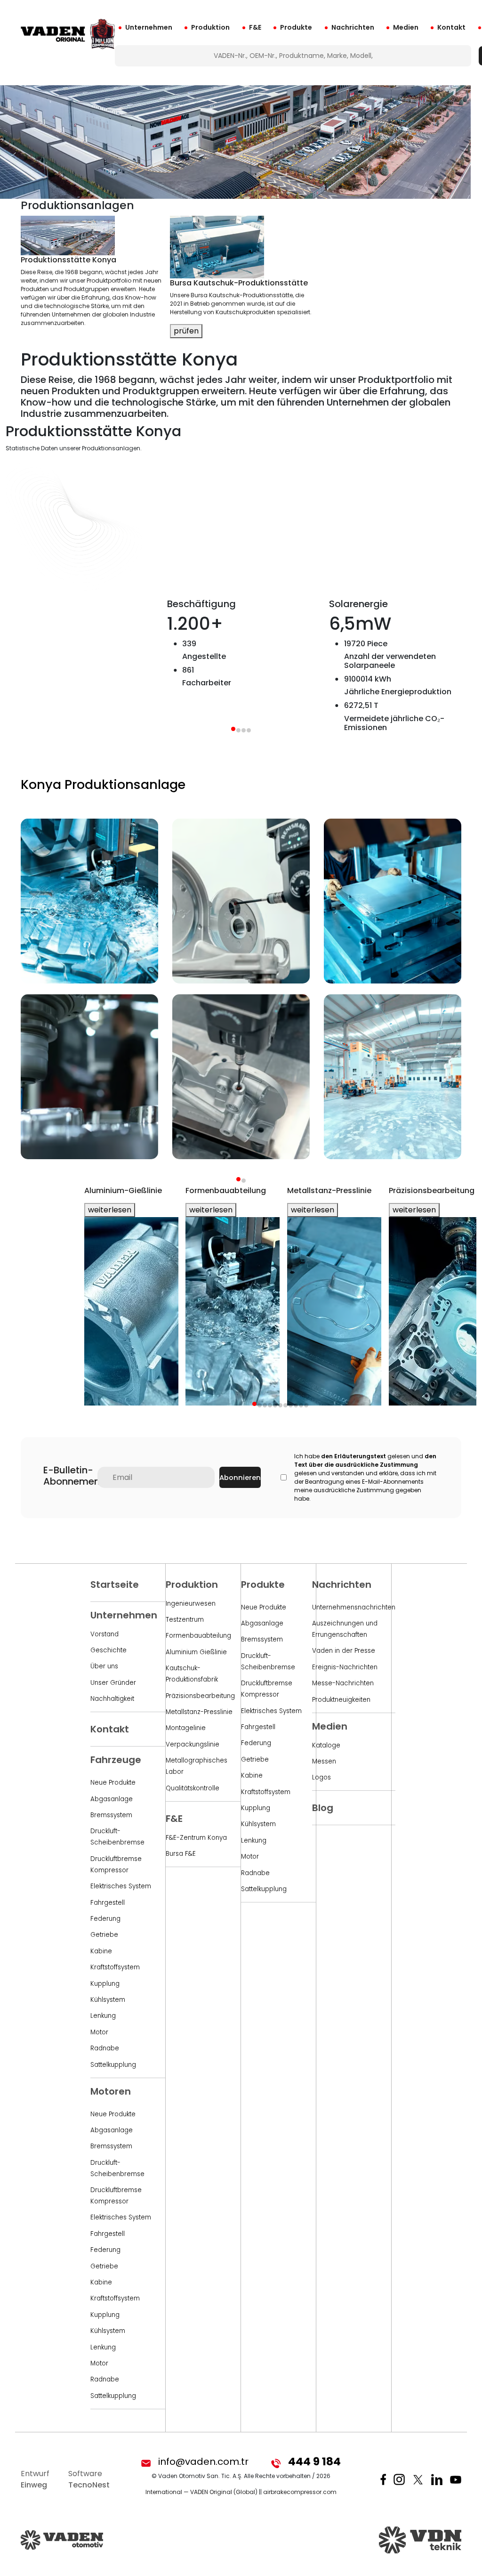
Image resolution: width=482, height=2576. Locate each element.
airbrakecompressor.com (300, 2492)
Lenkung (103, 2016)
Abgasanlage (112, 1799)
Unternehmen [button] (149, 27)
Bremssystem (111, 1815)
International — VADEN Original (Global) (201, 2492)
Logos (321, 1777)
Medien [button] (406, 27)
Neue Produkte (113, 1783)
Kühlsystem (108, 2000)
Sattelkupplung (113, 2065)
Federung (105, 1919)
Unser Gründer (113, 1683)
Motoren (111, 2091)
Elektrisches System (121, 1886)
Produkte (296, 27)
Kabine (101, 1951)
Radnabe (105, 2048)
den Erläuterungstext (353, 1456)
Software (89, 2479)
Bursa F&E (181, 1854)
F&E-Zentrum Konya (196, 1838)
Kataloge (326, 1745)
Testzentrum (185, 1620)
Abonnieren (240, 1478)
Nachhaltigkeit (112, 1699)
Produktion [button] (210, 27)
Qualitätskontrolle (193, 1788)
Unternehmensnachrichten (354, 1607)
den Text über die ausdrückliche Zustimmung (365, 1460)
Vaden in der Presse (344, 1651)
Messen (324, 1761)
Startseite (115, 1585)
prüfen (186, 331)
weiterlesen (110, 1210)
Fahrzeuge (116, 1760)
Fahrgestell (108, 1903)
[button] (238, 1179)
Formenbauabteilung (198, 1636)
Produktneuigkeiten (341, 1700)
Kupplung (105, 1984)
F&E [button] (255, 27)
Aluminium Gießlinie (196, 1652)
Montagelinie (186, 1728)
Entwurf (35, 2479)
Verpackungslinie (193, 1744)
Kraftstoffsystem (115, 1967)
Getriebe (104, 1935)
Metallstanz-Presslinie (199, 1712)
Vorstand (104, 1634)
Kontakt (451, 27)
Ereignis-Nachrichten (345, 1667)
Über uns (104, 1666)
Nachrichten (353, 27)
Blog (323, 1808)
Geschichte (108, 1650)
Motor (99, 2032)
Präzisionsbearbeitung (200, 1696)
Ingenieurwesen (191, 1604)
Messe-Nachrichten (343, 1683)
